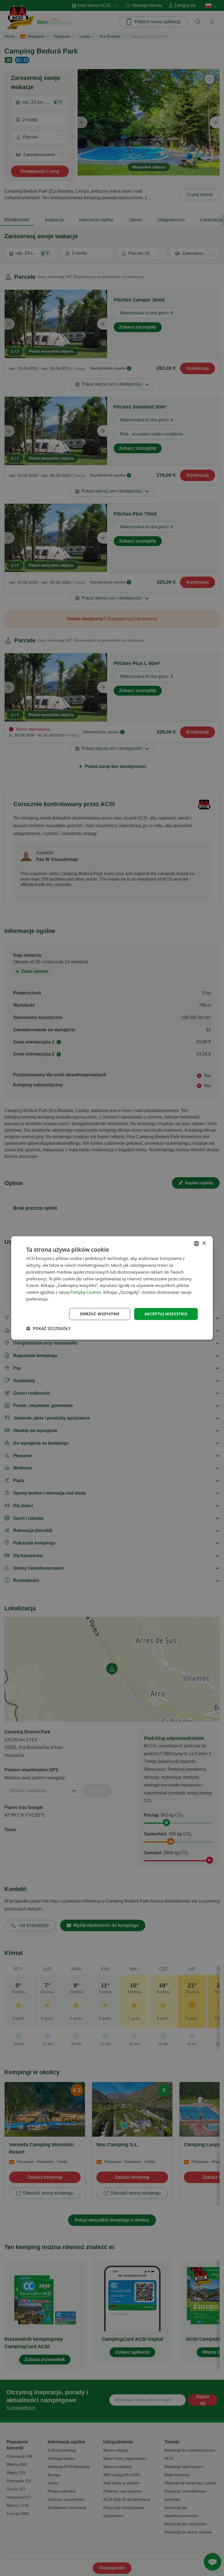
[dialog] (112, 1288)
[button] (48, 1329)
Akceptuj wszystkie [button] (166, 1314)
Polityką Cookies (86, 1292)
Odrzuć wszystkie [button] (100, 1314)
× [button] (204, 1243)
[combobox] (196, 1244)
